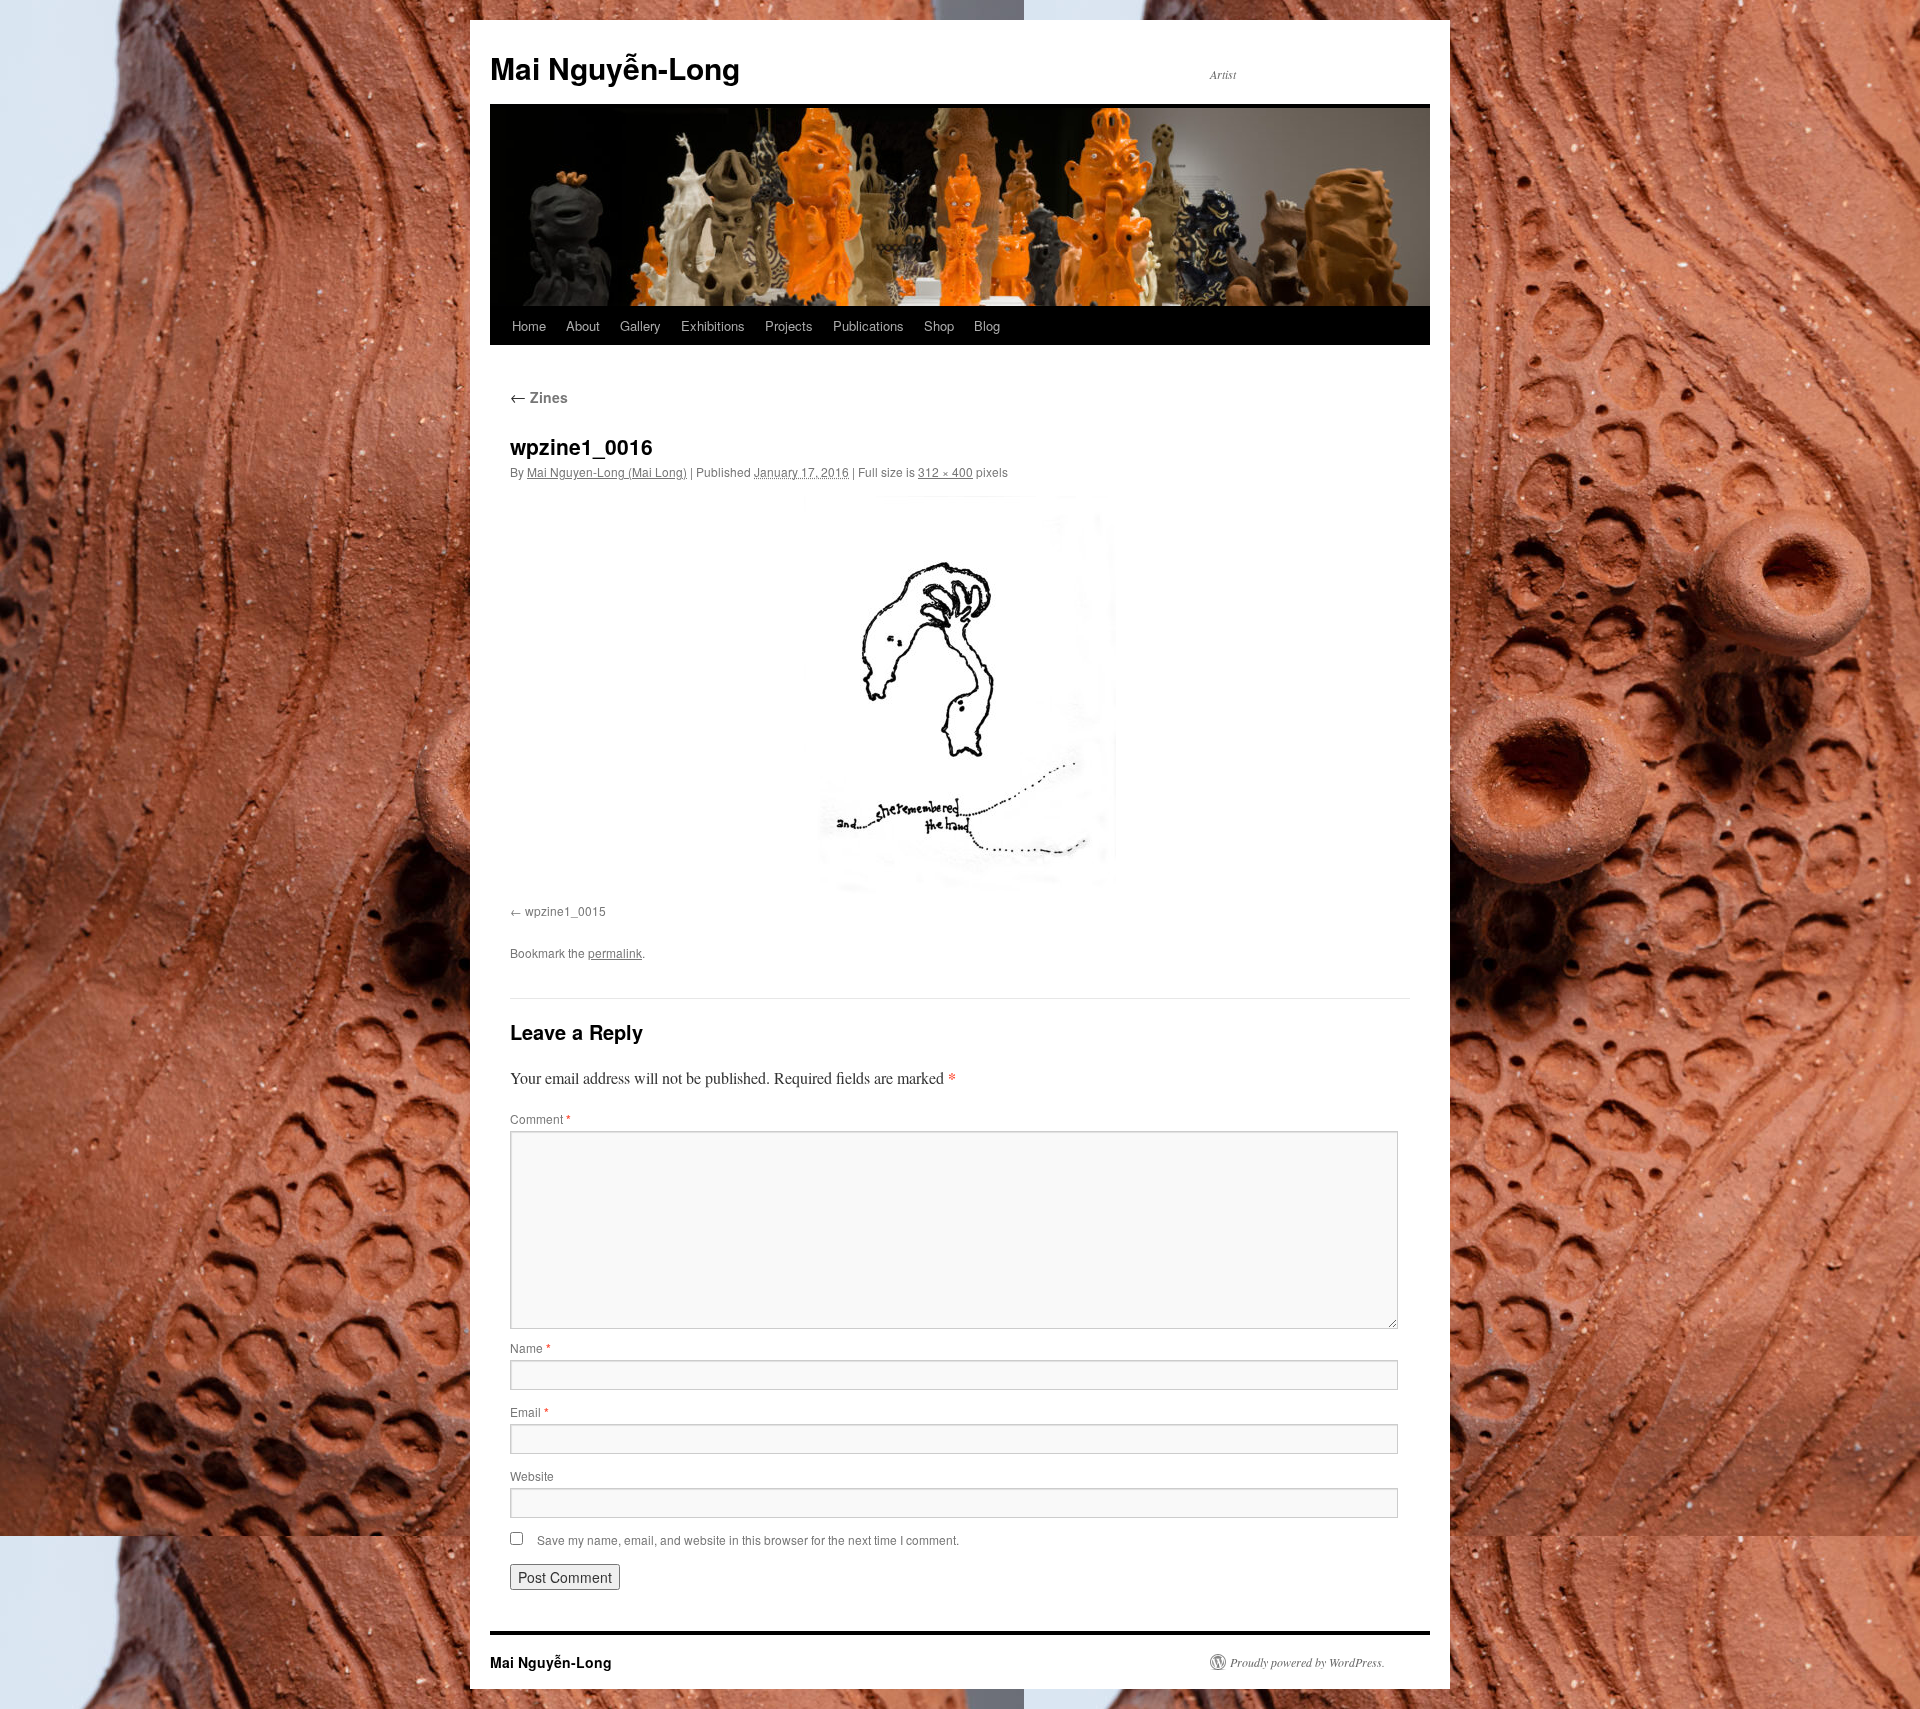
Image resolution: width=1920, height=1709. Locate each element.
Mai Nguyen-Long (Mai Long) (607, 471)
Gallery (640, 325)
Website (532, 1475)
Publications (868, 325)
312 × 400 (945, 471)
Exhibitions (713, 325)
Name (530, 1347)
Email (529, 1411)
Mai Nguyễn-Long (615, 67)
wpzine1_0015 (565, 910)
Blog (987, 325)
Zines (539, 397)
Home (529, 325)
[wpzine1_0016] (960, 696)
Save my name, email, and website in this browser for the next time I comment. (748, 1539)
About (583, 325)
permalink (615, 952)
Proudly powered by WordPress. (1307, 1662)
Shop (939, 325)
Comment (540, 1118)
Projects (789, 325)
